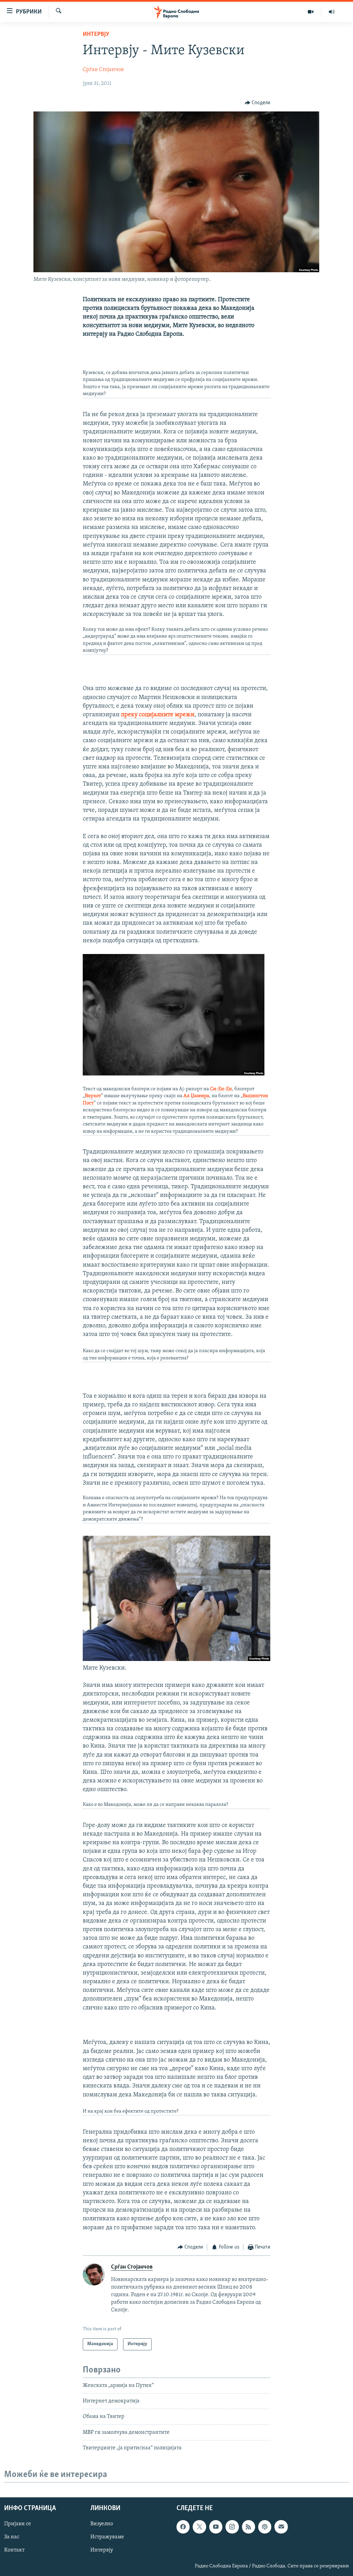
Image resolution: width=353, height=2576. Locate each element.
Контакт (14, 2550)
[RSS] (249, 2527)
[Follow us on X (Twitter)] (199, 2527)
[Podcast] (265, 2527)
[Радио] (332, 12)
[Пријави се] (281, 2527)
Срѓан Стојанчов (103, 70)
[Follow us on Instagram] (232, 2527)
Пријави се (18, 2524)
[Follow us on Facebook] (183, 2527)
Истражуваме (107, 2537)
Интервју (96, 35)
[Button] (258, 103)
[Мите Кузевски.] (177, 1660)
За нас (12, 2537)
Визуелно (102, 2524)
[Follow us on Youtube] (216, 2527)
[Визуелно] (311, 12)
